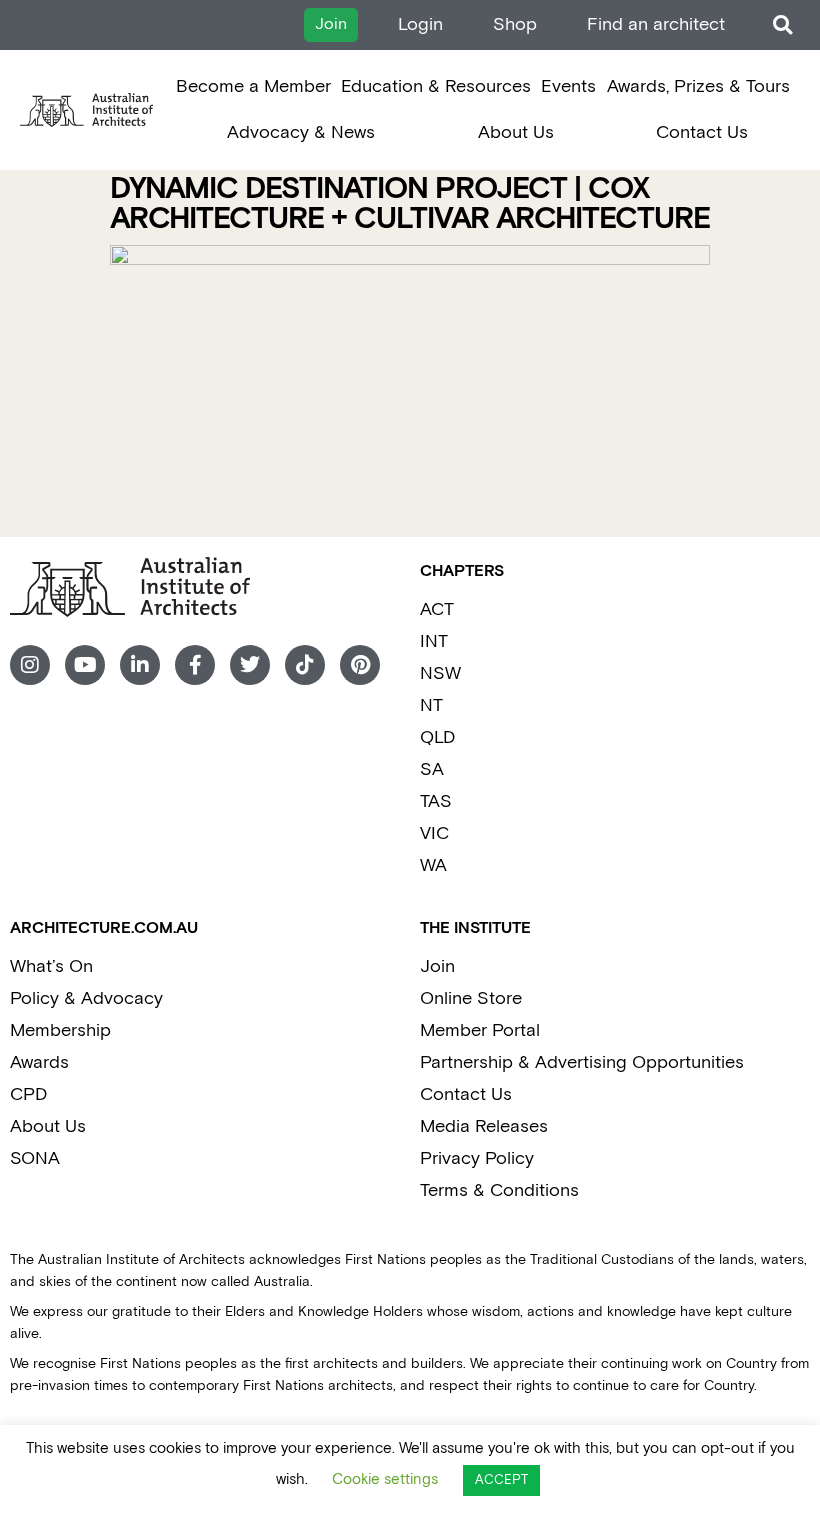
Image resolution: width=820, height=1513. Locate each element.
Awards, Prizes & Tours (698, 86)
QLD (437, 737)
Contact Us (702, 132)
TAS (436, 801)
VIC (434, 833)
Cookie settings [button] (385, 1479)
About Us (516, 132)
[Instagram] (30, 665)
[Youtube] (85, 665)
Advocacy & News (301, 132)
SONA (35, 1158)
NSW (440, 673)
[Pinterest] (360, 665)
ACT (437, 609)
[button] (782, 25)
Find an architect (656, 24)
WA (433, 865)
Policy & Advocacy (86, 998)
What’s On (51, 966)
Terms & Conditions (499, 1190)
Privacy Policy (477, 1158)
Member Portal (480, 1030)
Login (420, 24)
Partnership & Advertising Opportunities (582, 1062)
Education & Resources (436, 86)
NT (431, 705)
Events (568, 86)
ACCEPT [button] (501, 1480)
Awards (39, 1062)
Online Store (471, 998)
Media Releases (484, 1126)
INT (434, 641)
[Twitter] (250, 665)
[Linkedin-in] (140, 665)
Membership (60, 1030)
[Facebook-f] (195, 665)
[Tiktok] (305, 665)
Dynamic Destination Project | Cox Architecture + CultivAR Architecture (410, 204)
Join (437, 966)
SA (432, 769)
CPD (28, 1094)
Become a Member (253, 86)
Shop (515, 24)
